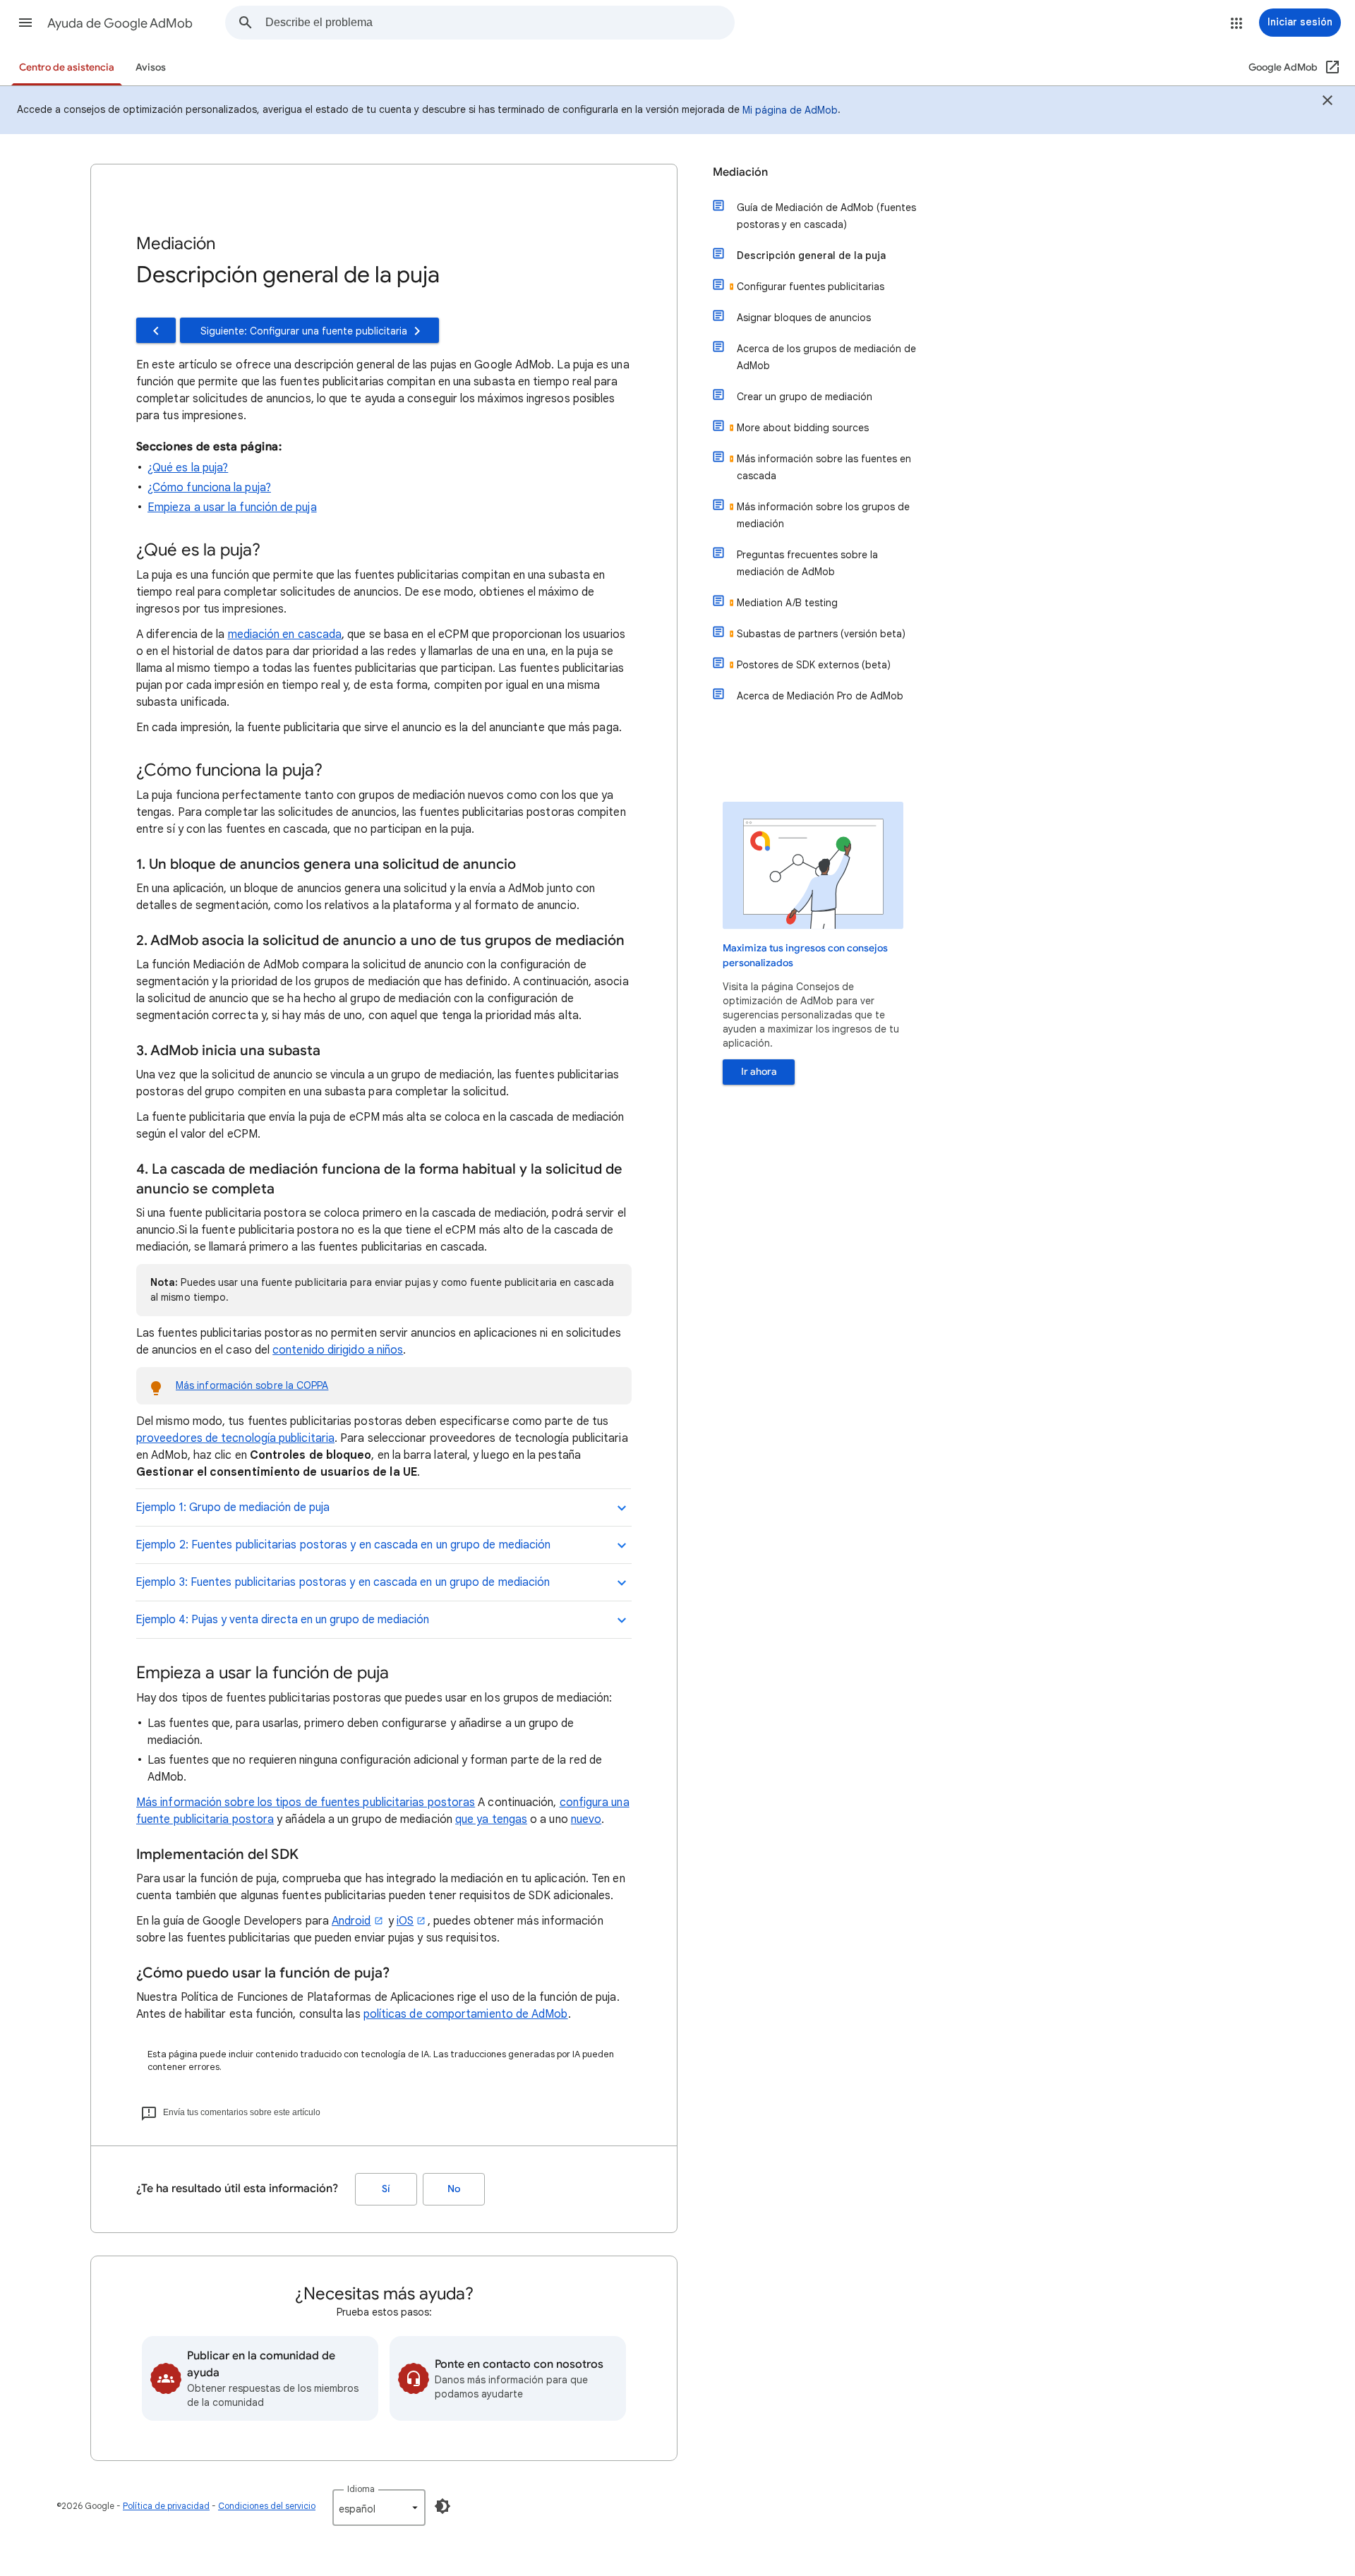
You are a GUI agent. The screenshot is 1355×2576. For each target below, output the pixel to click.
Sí (386, 2189)
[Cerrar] (1327, 102)
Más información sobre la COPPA (252, 1385)
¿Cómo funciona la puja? (209, 488)
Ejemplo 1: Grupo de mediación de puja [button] (233, 1507)
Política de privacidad (166, 2506)
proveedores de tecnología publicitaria (235, 1438)
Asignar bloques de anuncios (804, 318)
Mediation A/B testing (787, 603)
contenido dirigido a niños (338, 1350)
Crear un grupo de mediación (805, 397)
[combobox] (500, 23)
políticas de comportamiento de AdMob (466, 2014)
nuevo (586, 1819)
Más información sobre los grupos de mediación (823, 515)
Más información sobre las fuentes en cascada (824, 467)
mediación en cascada (285, 634)
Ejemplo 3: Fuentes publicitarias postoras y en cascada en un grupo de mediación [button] (343, 1582)
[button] (25, 23)
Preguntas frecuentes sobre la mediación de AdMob (807, 563)
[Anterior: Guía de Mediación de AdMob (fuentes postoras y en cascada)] (156, 330)
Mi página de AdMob (790, 110)
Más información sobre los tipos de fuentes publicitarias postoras (306, 1802)
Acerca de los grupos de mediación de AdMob (826, 357)
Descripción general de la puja (811, 255)
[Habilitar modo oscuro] (442, 2506)
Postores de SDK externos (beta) (814, 665)
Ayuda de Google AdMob (120, 23)
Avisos (151, 67)
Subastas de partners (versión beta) (821, 634)
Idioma (361, 2489)
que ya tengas (491, 1819)
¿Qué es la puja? (188, 468)
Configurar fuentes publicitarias (811, 287)
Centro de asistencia (67, 67)
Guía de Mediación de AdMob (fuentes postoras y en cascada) (826, 216)
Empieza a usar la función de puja (232, 507)
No (454, 2189)
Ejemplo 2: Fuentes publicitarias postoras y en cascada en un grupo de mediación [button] (343, 1545)
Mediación (740, 172)
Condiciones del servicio (267, 2506)
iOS (405, 1921)
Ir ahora (759, 1072)
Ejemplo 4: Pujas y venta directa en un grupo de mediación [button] (282, 1620)
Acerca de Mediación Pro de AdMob (820, 696)
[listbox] (379, 2508)
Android (351, 1921)
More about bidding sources (803, 428)
